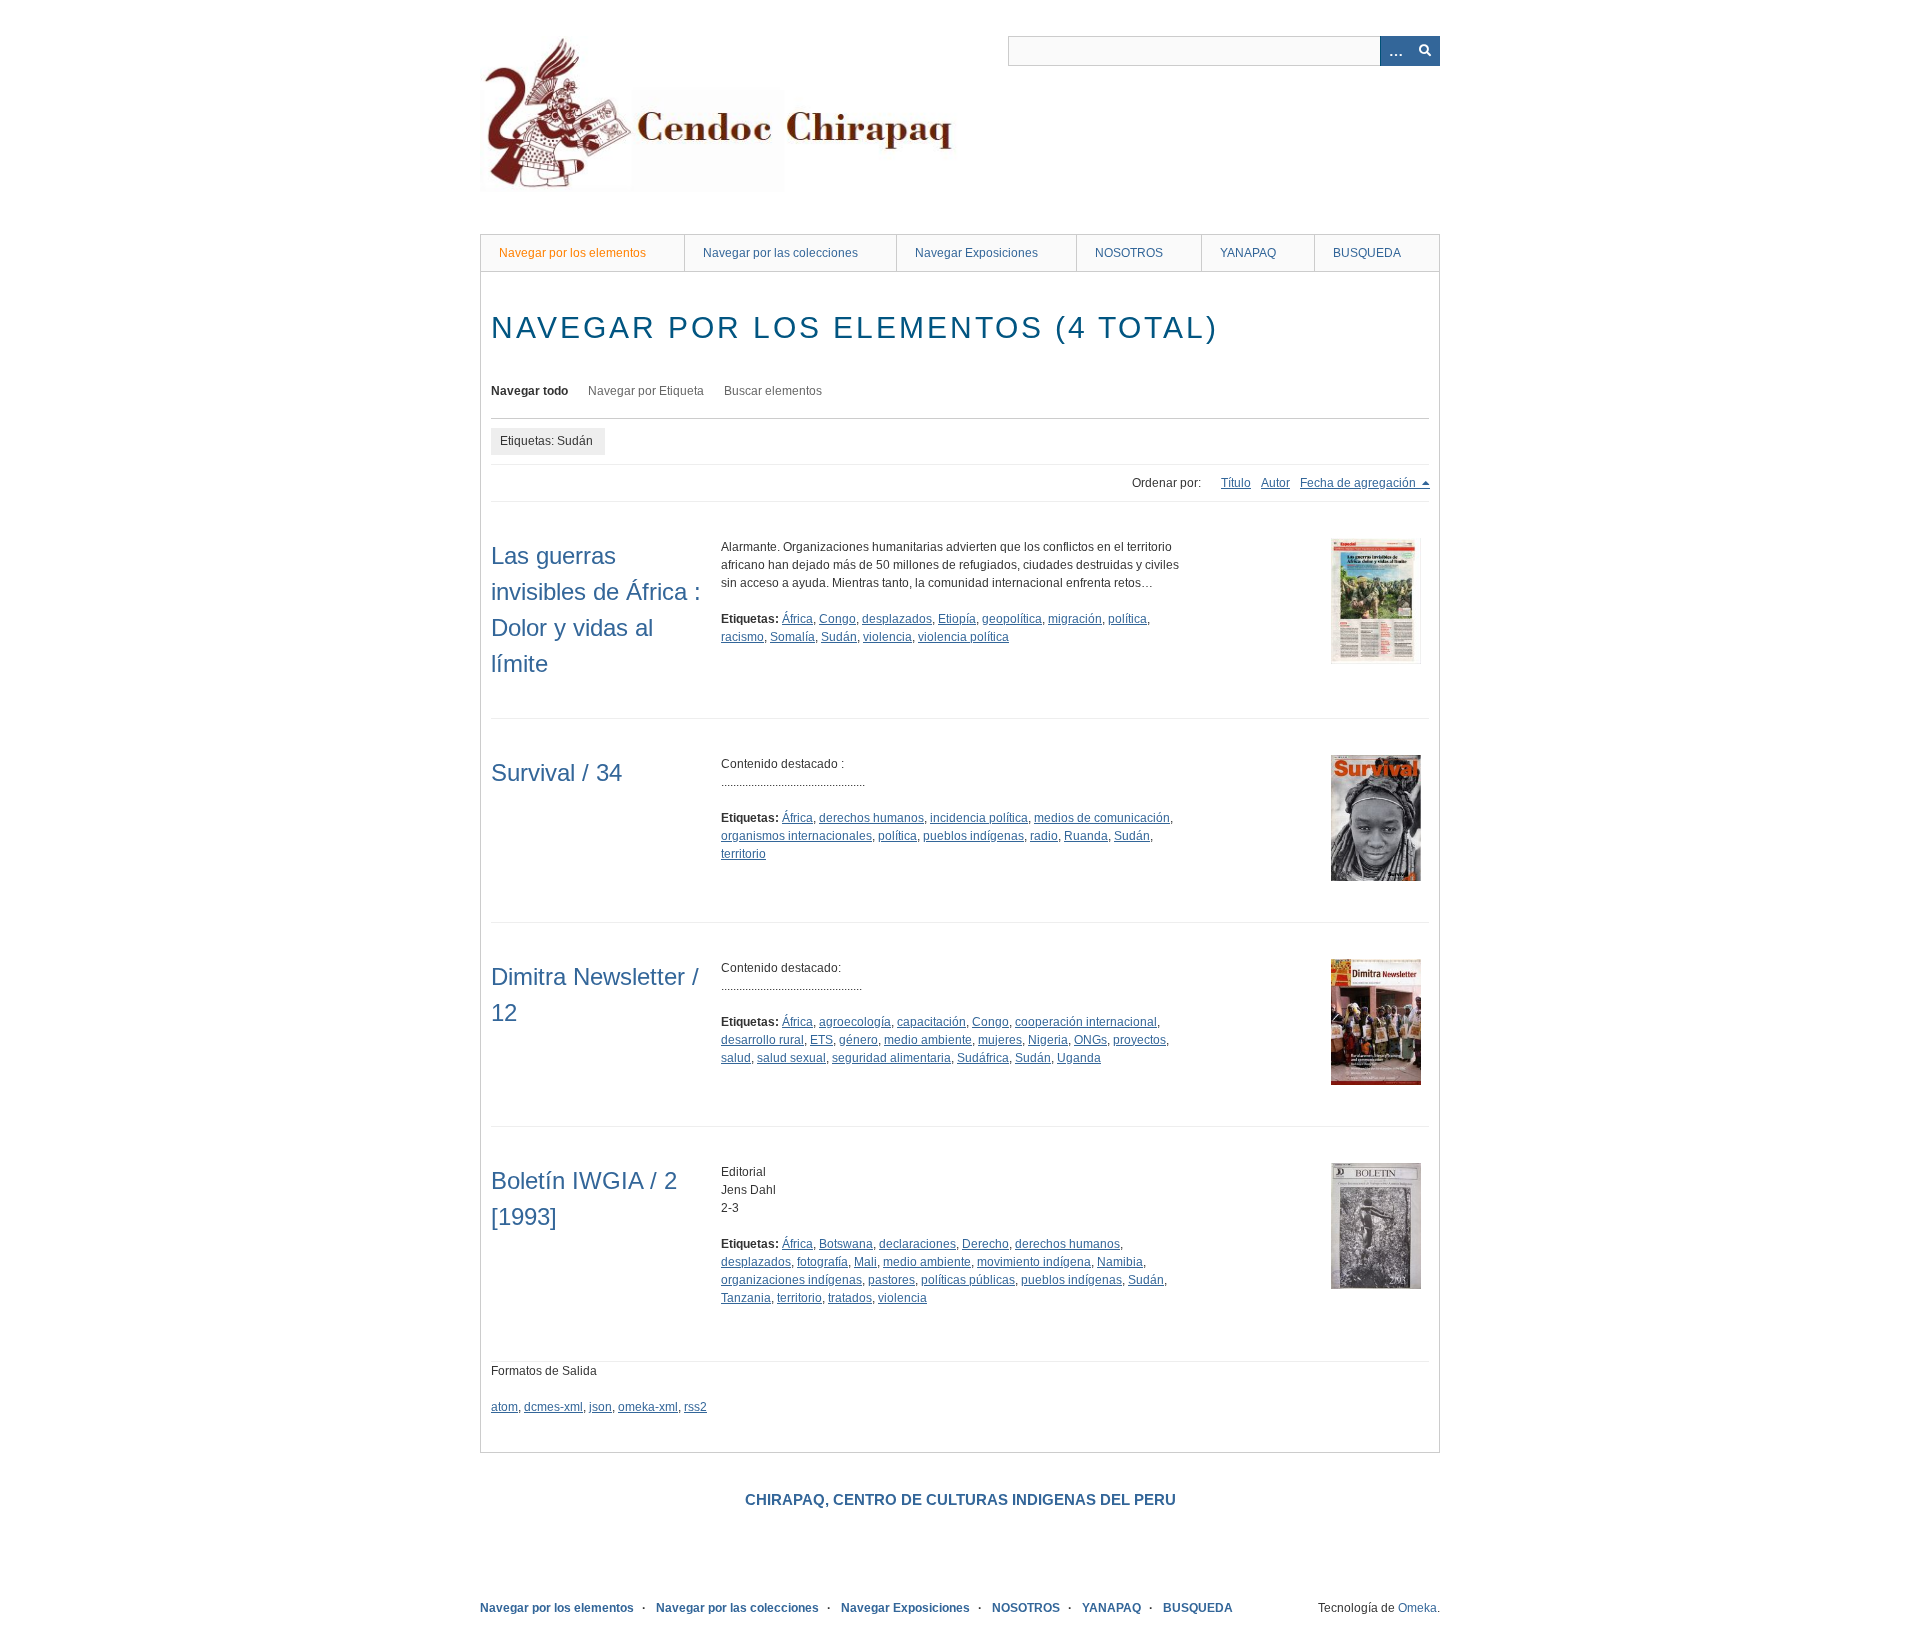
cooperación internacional (1086, 1022)
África (797, 619)
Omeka (1417, 1608)
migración (1075, 619)
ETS (821, 1040)
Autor (1275, 483)
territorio (743, 854)
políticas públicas (968, 1280)
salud (736, 1058)
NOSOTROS (1129, 253)
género (858, 1040)
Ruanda (1086, 836)
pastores (891, 1280)
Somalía (792, 637)
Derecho (985, 1244)
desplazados (897, 619)
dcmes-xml (553, 1407)
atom (504, 1407)
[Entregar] (1425, 51)
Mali (865, 1262)
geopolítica (1012, 619)
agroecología (855, 1022)
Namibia (1120, 1262)
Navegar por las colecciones (780, 253)
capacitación (931, 1022)
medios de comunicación (1102, 818)
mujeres (1000, 1040)
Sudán (839, 637)
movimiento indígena (1034, 1262)
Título (1236, 483)
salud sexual (791, 1058)
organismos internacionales (796, 836)
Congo (837, 619)
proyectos (1139, 1040)
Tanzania (746, 1298)
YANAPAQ (1248, 253)
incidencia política (979, 818)
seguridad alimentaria (891, 1058)
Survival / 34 (556, 772)
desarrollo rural (762, 1040)
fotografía (822, 1262)
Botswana (846, 1244)
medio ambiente (928, 1040)
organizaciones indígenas (791, 1280)
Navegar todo (529, 391)
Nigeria (1048, 1040)
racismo (742, 637)
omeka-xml (648, 1407)
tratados (850, 1298)
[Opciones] (1395, 51)
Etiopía (957, 619)
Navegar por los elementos (572, 253)
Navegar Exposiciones (976, 253)
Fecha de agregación (1359, 483)
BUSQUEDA (1367, 253)
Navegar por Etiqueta (646, 391)
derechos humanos (871, 818)
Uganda (1079, 1058)
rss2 (695, 1407)
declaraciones (917, 1244)
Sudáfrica (983, 1058)
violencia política (963, 637)
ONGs (1090, 1040)
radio (1044, 836)
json (600, 1407)
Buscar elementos (773, 391)
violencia (887, 637)
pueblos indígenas (973, 836)
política (1127, 619)
